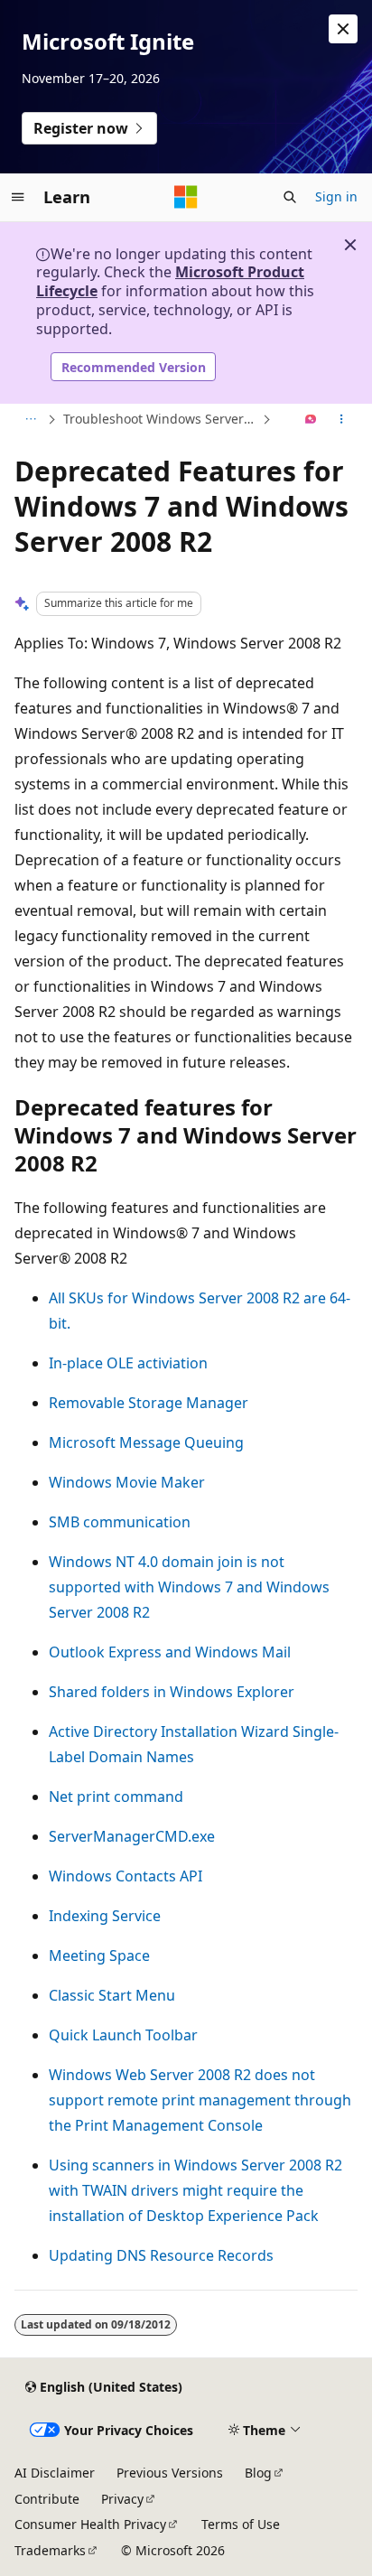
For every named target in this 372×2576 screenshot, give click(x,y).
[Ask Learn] (311, 420)
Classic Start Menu (112, 1995)
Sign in (336, 196)
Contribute (47, 2499)
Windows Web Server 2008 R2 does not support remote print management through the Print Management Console (200, 2100)
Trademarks (50, 2550)
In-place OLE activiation (128, 1363)
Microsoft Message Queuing (146, 1442)
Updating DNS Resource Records (161, 2255)
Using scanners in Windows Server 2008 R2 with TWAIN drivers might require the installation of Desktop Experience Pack (195, 2190)
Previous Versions (170, 2473)
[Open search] (290, 197)
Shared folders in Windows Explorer (172, 1692)
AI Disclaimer (55, 2473)
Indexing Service (105, 1916)
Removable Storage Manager (149, 1403)
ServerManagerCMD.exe (132, 1836)
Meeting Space (99, 1955)
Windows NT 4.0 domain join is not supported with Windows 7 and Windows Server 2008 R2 (189, 1587)
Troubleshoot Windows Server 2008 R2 (161, 419)
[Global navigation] (18, 197)
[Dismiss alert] (343, 29)
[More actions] (342, 420)
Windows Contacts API (126, 1876)
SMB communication (120, 1522)
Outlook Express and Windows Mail (170, 1652)
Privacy (122, 2499)
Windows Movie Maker (127, 1482)
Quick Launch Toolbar (123, 2035)
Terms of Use (241, 2524)
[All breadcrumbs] (30, 420)
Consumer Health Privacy (90, 2524)
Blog (258, 2473)
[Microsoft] (186, 197)
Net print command (116, 1797)
